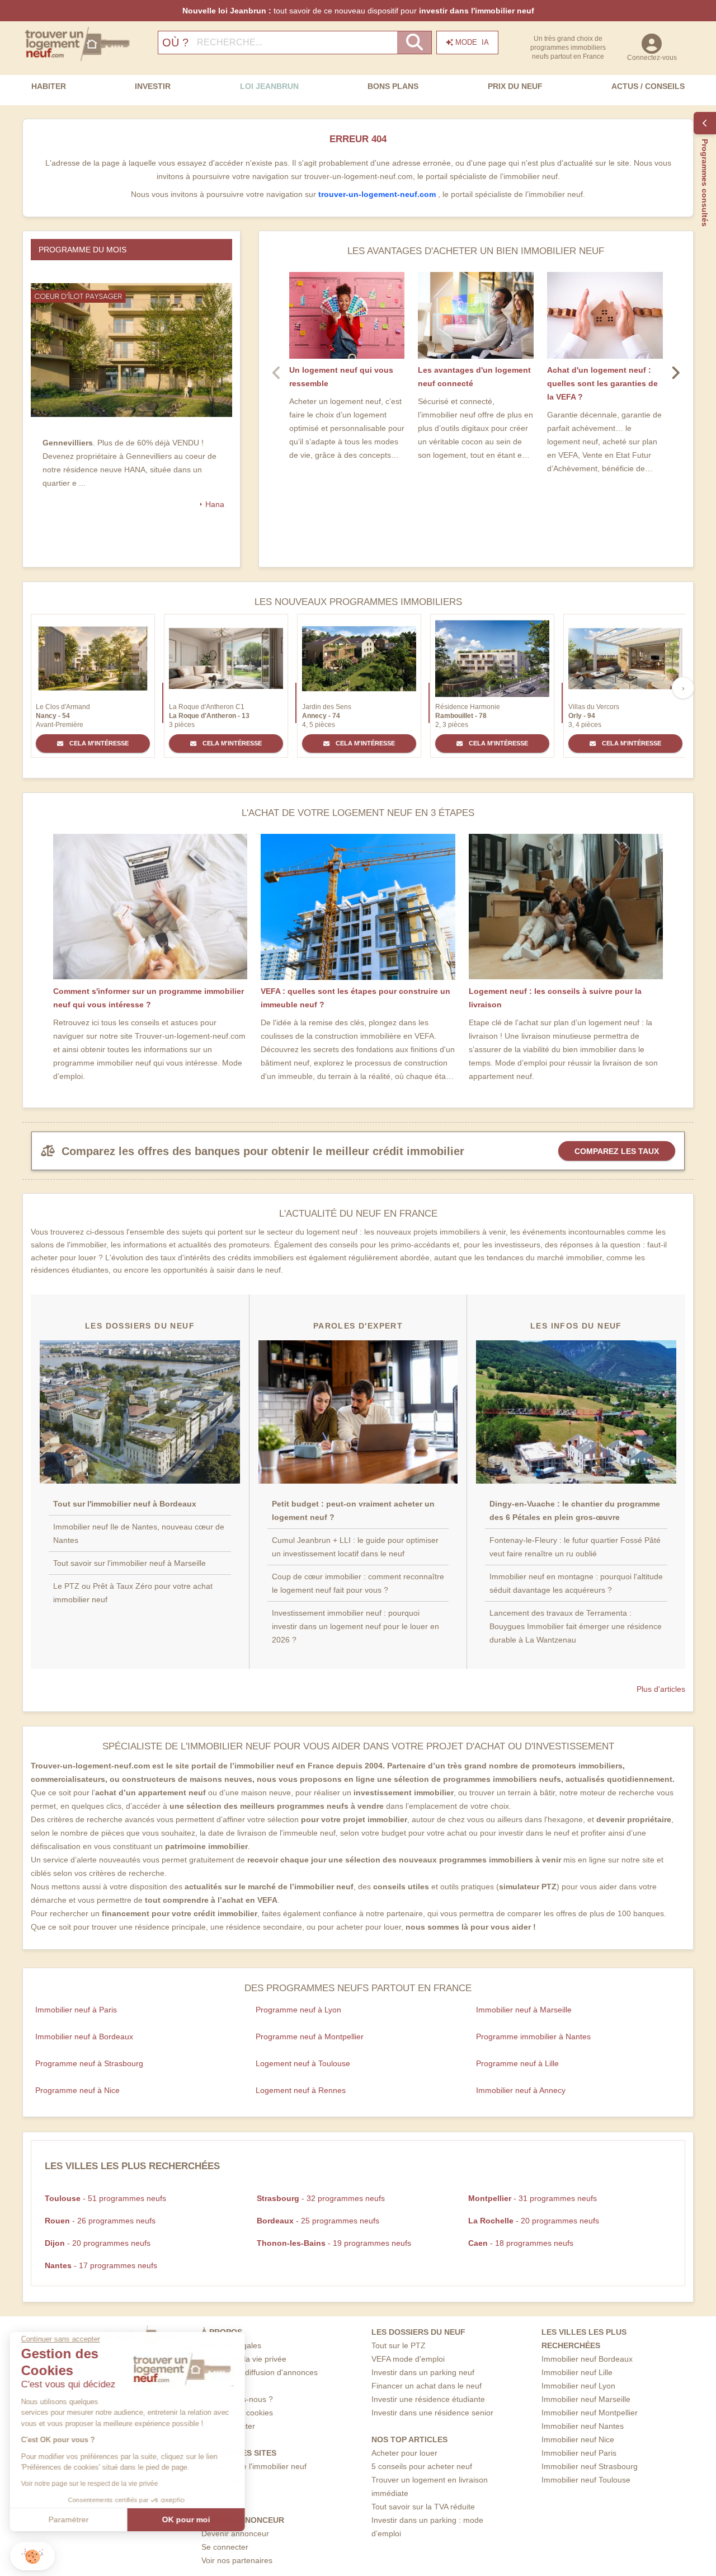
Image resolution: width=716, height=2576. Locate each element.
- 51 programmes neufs (105, 2198)
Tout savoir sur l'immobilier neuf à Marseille (129, 1563)
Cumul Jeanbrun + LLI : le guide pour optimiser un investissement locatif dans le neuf (355, 1547)
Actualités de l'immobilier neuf (254, 2466)
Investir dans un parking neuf (423, 2372)
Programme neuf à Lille (517, 2063)
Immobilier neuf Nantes (583, 2426)
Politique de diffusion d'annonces (260, 2372)
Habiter (49, 86)
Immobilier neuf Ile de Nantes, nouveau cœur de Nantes (139, 1533)
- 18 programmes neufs (521, 2243)
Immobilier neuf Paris (579, 2453)
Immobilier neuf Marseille (586, 2399)
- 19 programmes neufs (334, 2243)
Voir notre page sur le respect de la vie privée (91, 2484)
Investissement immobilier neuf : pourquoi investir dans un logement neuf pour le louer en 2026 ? (355, 1626)
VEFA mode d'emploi (408, 2359)
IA (472, 42)
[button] (32, 2556)
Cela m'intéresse (98, 743)
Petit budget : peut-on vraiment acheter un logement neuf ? (353, 1510)
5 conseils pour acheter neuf (422, 2466)
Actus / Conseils (648, 86)
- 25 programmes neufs (318, 2221)
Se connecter (225, 2547)
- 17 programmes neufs (101, 2265)
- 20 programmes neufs (534, 2221)
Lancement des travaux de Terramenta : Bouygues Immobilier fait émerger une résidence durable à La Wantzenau (576, 1626)
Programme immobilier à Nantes (533, 2037)
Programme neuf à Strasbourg (89, 2063)
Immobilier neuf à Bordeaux (84, 2037)
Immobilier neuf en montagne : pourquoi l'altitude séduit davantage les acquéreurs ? (576, 1583)
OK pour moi (187, 2519)
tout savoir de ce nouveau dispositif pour (358, 11)
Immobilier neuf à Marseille (524, 2010)
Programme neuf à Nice (77, 2090)
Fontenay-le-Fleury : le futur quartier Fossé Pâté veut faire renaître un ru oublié (575, 1547)
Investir (153, 86)
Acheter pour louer (404, 2453)
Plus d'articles (661, 1689)
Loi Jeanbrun (269, 86)
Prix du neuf (515, 86)
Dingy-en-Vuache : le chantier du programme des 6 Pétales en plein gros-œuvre (575, 1510)
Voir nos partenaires (237, 2560)
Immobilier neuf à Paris (76, 2010)
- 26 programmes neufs (100, 2221)
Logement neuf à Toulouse (303, 2063)
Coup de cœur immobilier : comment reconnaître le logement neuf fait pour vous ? (358, 1583)
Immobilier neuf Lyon (578, 2386)
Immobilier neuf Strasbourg (590, 2466)
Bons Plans (393, 86)
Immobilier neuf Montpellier (590, 2413)
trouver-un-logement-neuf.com (378, 194)
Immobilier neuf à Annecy (521, 2090)
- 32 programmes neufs (321, 2198)
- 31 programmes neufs (533, 2198)
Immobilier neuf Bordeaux (587, 2359)
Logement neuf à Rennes (301, 2090)
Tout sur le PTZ (399, 2345)
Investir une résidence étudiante (428, 2399)
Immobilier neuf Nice (578, 2439)
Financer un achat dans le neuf (427, 2386)
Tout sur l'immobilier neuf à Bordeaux (125, 1504)
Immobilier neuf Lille (577, 2372)
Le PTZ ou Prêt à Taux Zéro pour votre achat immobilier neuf (133, 1593)
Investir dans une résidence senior (432, 2413)
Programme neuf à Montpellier (310, 2037)
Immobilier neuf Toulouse (586, 2480)
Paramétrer (70, 2519)
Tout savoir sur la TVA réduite (423, 2507)
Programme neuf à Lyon (298, 2010)
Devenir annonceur (235, 2533)
